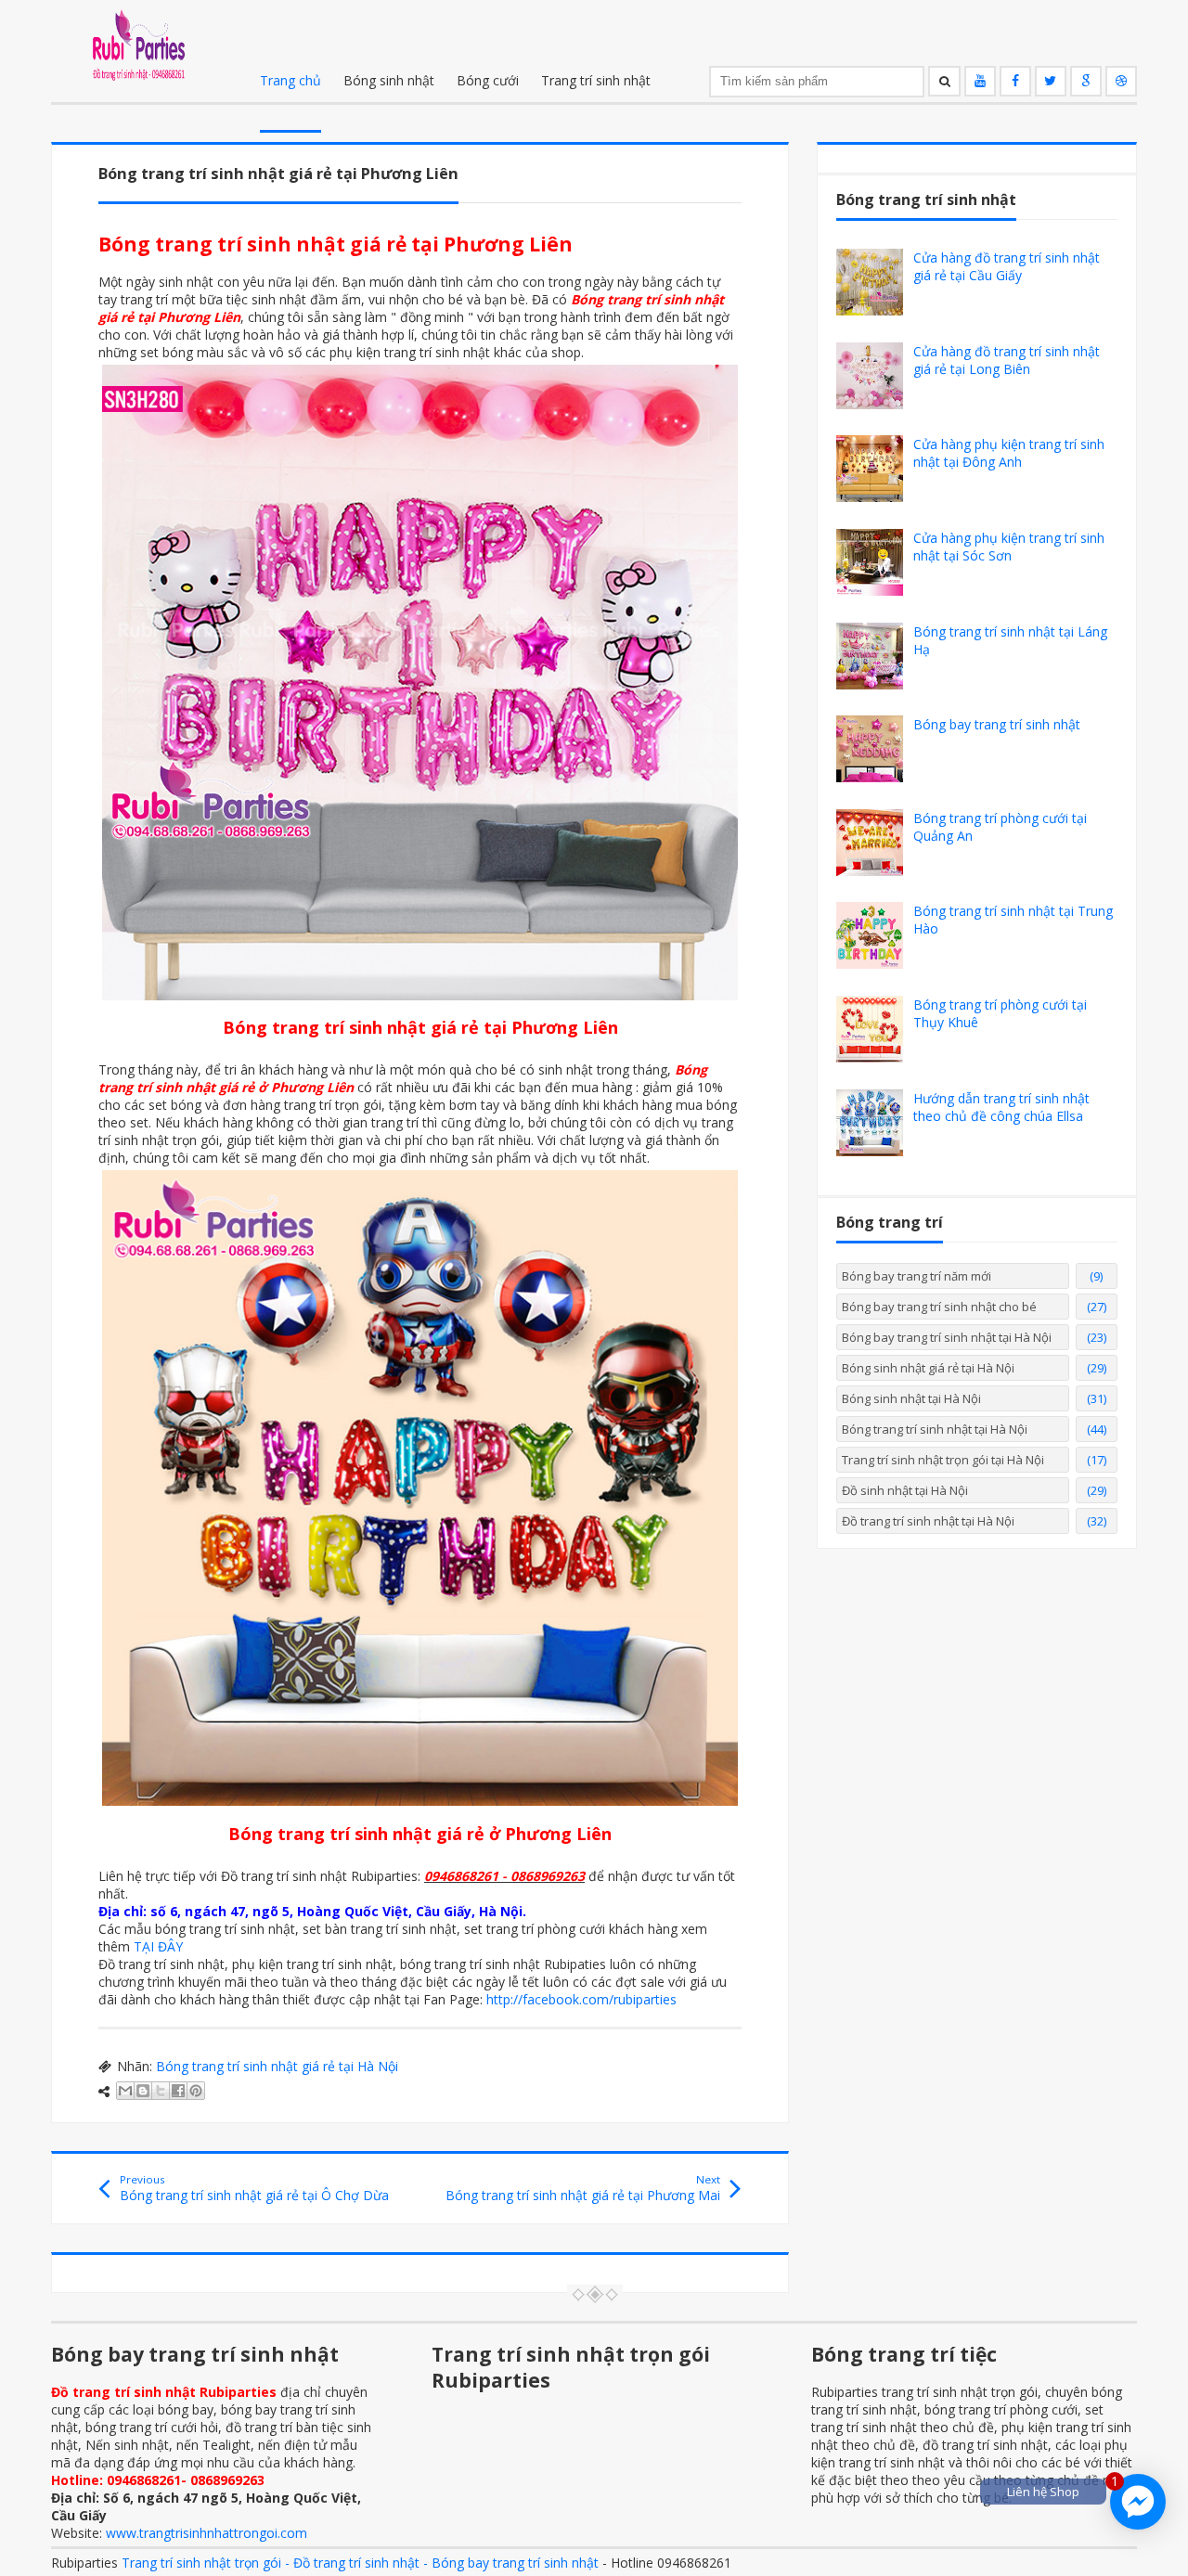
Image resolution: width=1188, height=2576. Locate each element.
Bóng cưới (488, 80)
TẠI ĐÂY (158, 1946)
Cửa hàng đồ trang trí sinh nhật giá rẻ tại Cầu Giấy (1007, 266)
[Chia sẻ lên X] (161, 2091)
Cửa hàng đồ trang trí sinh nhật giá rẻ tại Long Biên (1007, 360)
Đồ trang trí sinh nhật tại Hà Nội (928, 1521)
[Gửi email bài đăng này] (125, 2091)
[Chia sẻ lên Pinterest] (196, 2091)
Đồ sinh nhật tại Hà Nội (905, 1490)
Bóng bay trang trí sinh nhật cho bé (939, 1307)
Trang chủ (291, 80)
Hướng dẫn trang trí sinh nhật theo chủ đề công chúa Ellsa (1001, 1107)
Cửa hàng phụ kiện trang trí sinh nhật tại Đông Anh (1009, 453)
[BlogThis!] (143, 2091)
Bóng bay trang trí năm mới (917, 1276)
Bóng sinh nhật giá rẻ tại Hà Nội (928, 1368)
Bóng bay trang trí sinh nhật (997, 724)
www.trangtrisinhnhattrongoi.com (207, 2533)
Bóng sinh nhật (389, 80)
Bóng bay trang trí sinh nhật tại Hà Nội (947, 1337)
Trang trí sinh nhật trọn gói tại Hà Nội (943, 1460)
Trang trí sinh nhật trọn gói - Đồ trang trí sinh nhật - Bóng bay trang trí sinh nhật (360, 2563)
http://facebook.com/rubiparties (581, 1999)
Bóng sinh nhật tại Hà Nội (911, 1398)
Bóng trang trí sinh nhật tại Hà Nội (935, 1429)
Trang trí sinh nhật (596, 80)
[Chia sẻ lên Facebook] (178, 2091)
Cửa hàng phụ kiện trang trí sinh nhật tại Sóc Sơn (1009, 547)
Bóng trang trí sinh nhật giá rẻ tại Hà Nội (277, 2066)
